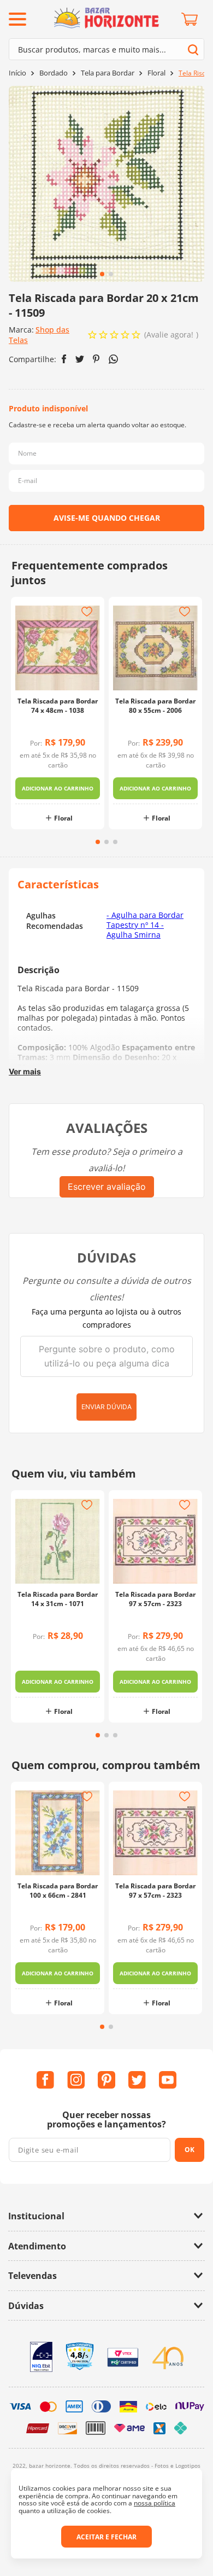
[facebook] (64, 359)
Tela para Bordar (108, 73)
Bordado (54, 73)
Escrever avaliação (107, 1187)
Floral (156, 73)
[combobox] (106, 49)
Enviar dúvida (106, 1407)
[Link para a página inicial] (17, 73)
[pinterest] (96, 359)
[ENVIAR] (106, 518)
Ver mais (25, 1071)
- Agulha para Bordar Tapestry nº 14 (145, 920)
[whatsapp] (113, 359)
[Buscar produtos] (193, 50)
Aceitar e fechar (106, 2537)
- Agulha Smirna (135, 930)
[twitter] (80, 359)
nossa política (155, 2503)
